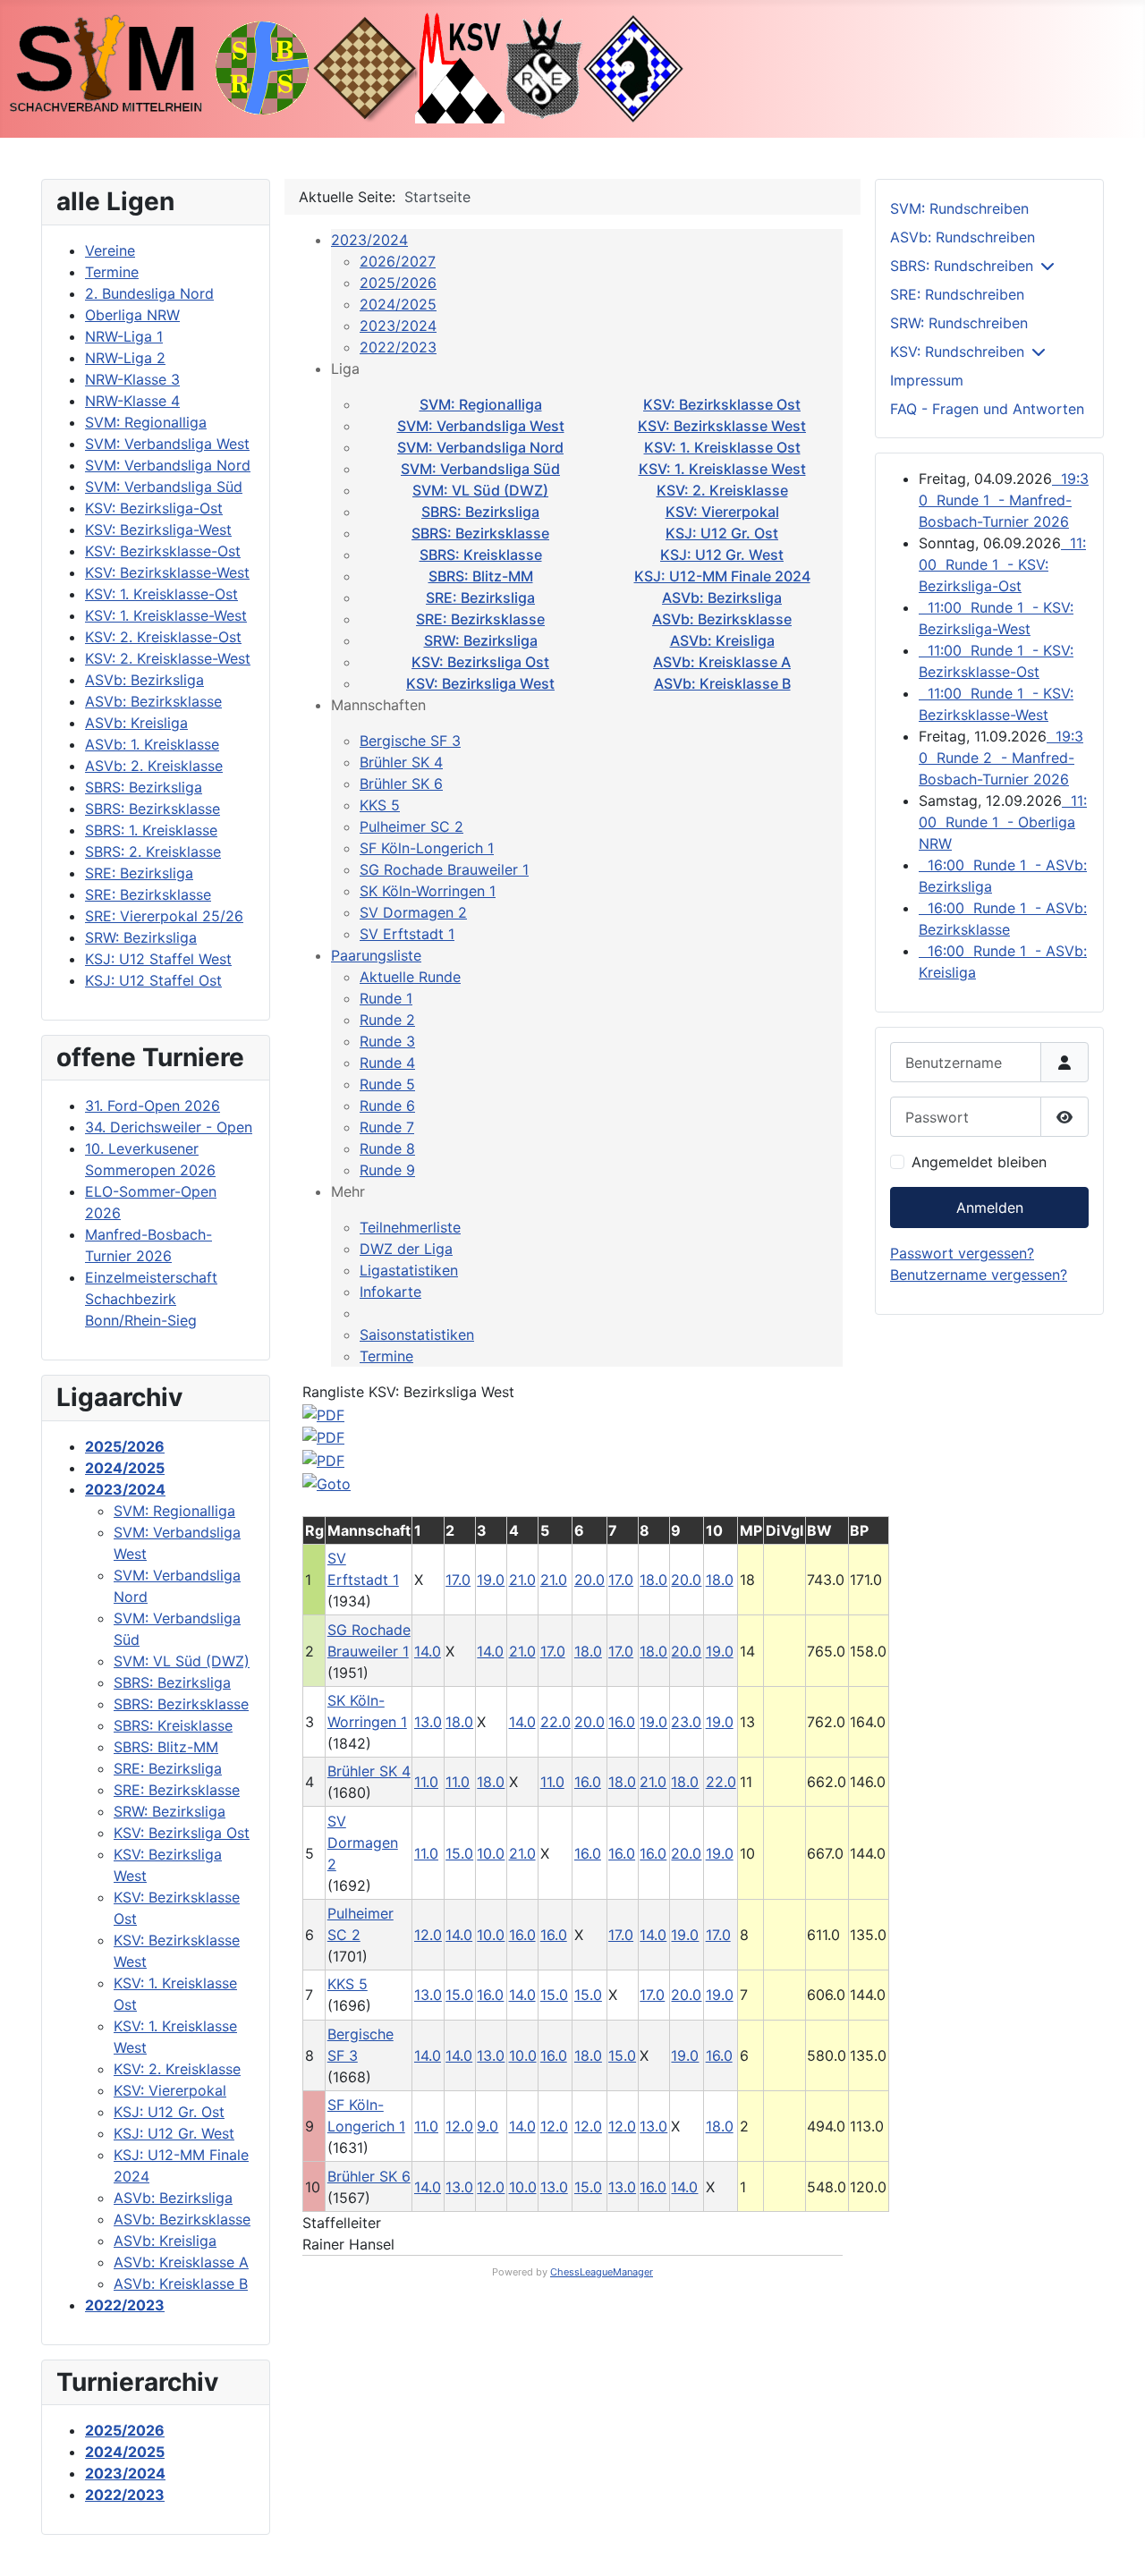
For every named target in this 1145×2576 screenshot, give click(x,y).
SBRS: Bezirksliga (480, 512)
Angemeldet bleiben (979, 1162)
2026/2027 (398, 261)
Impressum (927, 380)
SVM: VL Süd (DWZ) (480, 490)
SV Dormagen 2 (413, 912)
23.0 (686, 1722)
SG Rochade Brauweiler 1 (444, 869)
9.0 (488, 2126)
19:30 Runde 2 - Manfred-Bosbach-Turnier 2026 (1001, 758)
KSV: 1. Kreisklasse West (722, 469)
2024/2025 (398, 304)
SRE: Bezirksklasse (480, 619)
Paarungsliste (376, 955)
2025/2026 (398, 283)
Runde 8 (387, 1148)
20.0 (589, 1580)
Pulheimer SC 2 (411, 826)
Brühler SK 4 (401, 762)
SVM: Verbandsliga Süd (480, 469)
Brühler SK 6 (401, 784)
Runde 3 (387, 1041)
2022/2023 (398, 347)
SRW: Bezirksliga (481, 640)
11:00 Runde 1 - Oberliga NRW (1003, 822)
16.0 (622, 1722)
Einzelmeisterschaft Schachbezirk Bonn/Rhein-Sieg (151, 1299)
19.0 (491, 1580)
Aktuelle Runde (410, 977)
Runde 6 (387, 1106)
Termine (386, 1356)
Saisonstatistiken (417, 1335)
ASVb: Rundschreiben (963, 237)
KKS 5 (380, 805)
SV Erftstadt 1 (407, 934)
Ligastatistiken (409, 1270)
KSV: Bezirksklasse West (722, 426)
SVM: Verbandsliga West (481, 426)
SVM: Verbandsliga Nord (480, 447)
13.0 (428, 1722)
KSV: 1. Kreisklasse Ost (722, 447)
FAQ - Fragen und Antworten (987, 409)
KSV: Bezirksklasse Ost (722, 404)
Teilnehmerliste (410, 1227)
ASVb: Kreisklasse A (722, 662)
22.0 (556, 1722)
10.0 (491, 1853)
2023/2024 (369, 240)
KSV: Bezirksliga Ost (480, 662)
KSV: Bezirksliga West (480, 683)
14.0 (428, 1651)
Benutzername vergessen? (979, 1275)
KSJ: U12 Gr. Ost (722, 533)
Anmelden (990, 1207)
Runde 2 (387, 1020)
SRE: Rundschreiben (957, 294)
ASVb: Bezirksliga (722, 597)
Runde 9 (387, 1170)
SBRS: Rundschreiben (962, 266)
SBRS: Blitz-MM (481, 576)
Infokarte (390, 1292)
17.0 (458, 1580)
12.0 (428, 1935)
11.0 (426, 1782)
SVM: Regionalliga (481, 404)
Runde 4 (387, 1063)
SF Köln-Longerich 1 (427, 848)
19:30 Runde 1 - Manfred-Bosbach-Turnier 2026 (1004, 500)
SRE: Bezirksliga (480, 597)
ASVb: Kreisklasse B (722, 683)
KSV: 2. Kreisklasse (722, 490)
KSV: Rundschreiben (957, 352)
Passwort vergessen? (962, 1253)
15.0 (459, 1853)
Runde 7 (387, 1127)
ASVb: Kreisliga (722, 640)
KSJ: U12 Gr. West (722, 555)
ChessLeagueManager (602, 2272)
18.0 (653, 1580)
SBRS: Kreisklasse (481, 555)
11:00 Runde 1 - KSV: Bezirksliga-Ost (1002, 564)
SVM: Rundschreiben (959, 208)
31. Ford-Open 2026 (153, 1106)
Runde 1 (386, 998)
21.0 (522, 1580)
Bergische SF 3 (410, 741)
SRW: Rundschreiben (959, 323)
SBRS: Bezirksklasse (480, 533)
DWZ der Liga (406, 1249)
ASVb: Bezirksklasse (722, 619)
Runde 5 (387, 1084)
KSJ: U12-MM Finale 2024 (722, 576)
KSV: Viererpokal (722, 512)
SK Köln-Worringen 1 (428, 891)
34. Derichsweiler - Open (169, 1127)
